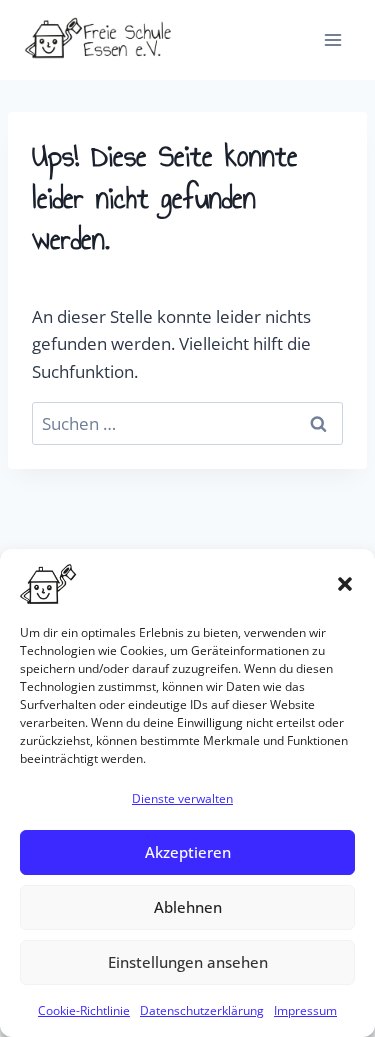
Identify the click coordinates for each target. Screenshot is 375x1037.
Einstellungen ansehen (188, 962)
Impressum (305, 1010)
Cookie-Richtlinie (84, 1010)
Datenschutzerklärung (202, 1010)
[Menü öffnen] (332, 39)
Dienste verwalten (182, 798)
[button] (345, 584)
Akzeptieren (188, 852)
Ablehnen (188, 907)
